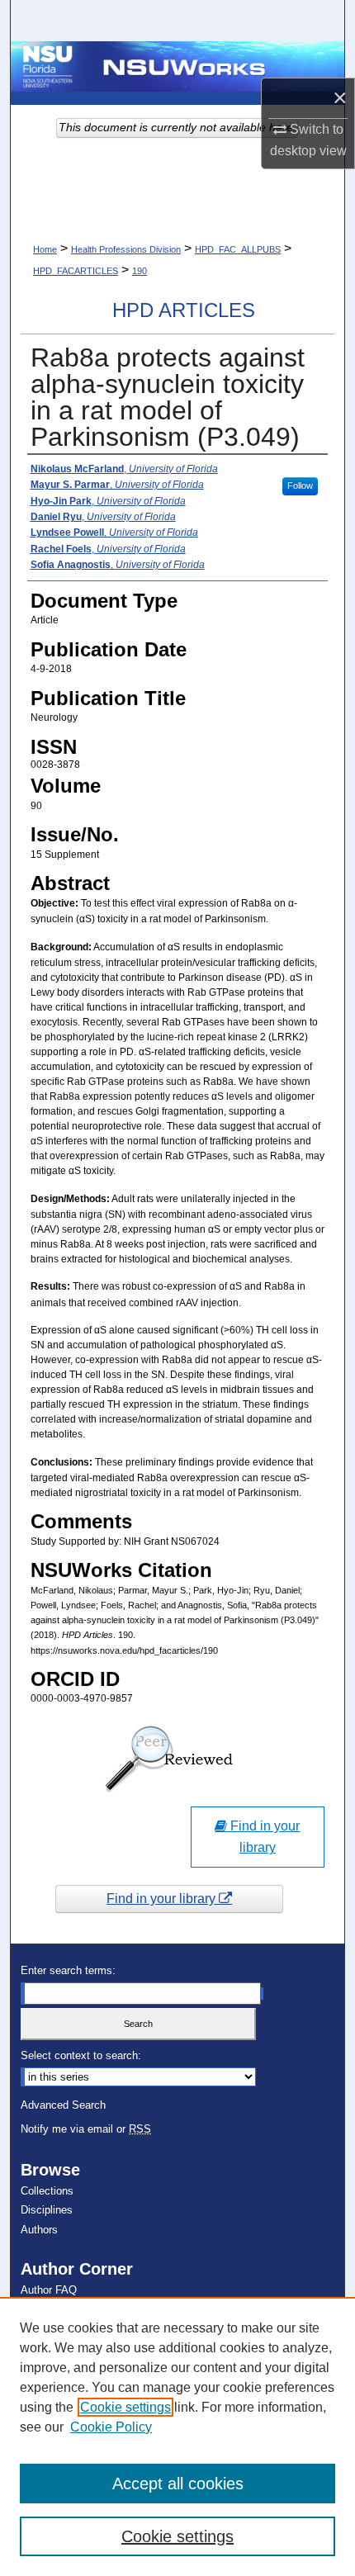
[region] (177, 2436)
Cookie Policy (111, 2427)
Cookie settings (125, 2407)
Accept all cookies (178, 2484)
